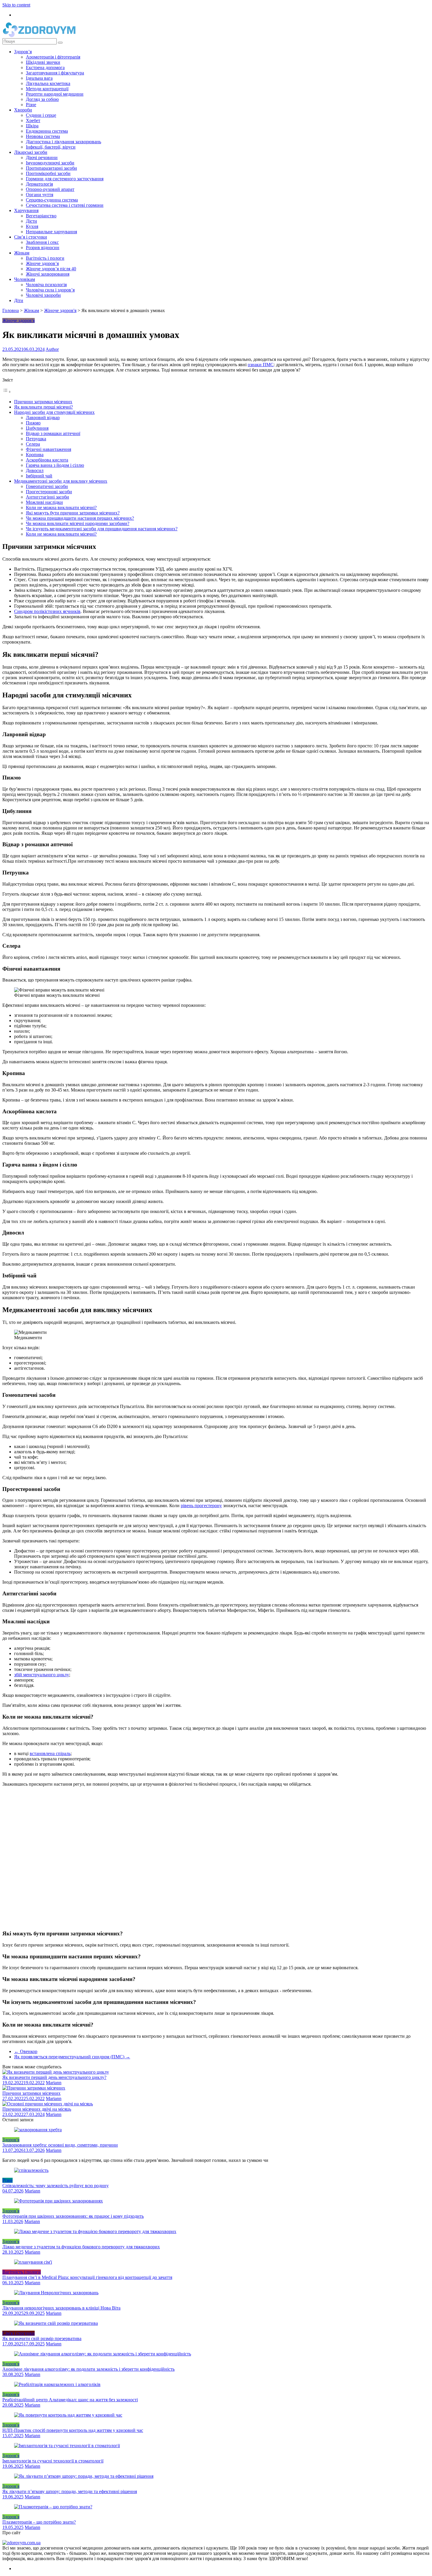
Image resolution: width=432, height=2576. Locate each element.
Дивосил (35, 470)
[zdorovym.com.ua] (21, 2543)
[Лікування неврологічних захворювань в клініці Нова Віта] (56, 2293)
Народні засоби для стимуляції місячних (54, 412)
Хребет (33, 120)
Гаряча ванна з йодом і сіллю (55, 465)
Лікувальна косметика (48, 83)
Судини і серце (41, 115)
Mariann (54, 2083)
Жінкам (22, 253)
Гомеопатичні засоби (47, 486)
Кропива (35, 455)
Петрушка (36, 439)
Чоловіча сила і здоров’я (50, 290)
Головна (11, 310)
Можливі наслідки (44, 502)
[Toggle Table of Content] (7, 392)
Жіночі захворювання (48, 274)
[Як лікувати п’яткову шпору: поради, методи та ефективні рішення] (84, 2476)
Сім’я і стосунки (31, 237)
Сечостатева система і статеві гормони (65, 205)
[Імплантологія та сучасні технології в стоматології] (67, 2446)
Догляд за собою (42, 99)
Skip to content (16, 5)
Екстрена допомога (45, 68)
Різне (31, 105)
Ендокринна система (47, 131)
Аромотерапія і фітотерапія (53, 57)
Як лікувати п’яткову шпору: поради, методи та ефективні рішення (70, 2491)
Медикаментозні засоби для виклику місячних (61, 481)
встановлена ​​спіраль (50, 1753)
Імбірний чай (39, 476)
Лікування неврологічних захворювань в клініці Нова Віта (61, 2308)
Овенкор (26, 2051)
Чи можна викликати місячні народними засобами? (78, 523)
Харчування (26, 210)
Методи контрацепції (47, 89)
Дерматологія (39, 184)
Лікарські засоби (31, 152)
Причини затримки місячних (43, 402)
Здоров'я (11, 2140)
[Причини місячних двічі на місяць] (48, 2104)
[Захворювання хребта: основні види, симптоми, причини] (38, 2130)
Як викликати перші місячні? (43, 407)
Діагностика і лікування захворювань (63, 142)
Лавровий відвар (43, 418)
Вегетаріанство (41, 216)
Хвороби (23, 110)
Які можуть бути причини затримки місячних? (73, 513)
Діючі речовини (42, 158)
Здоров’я (23, 52)
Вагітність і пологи (45, 258)
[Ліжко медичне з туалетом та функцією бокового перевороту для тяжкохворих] (95, 2231)
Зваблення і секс (42, 242)
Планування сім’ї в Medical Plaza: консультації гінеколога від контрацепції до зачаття (87, 2277)
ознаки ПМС (261, 365)
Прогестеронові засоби (49, 492)
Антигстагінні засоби (47, 497)
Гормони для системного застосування (65, 179)
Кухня (32, 226)
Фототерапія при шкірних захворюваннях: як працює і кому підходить (73, 2216)
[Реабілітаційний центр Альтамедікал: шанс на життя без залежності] (57, 2384)
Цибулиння (37, 428)
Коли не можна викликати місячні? (61, 508)
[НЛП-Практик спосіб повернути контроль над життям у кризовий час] (68, 2415)
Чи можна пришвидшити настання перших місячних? (80, 518)
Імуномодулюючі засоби (50, 163)
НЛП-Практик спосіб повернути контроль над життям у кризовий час (73, 2430)
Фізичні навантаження (48, 449)
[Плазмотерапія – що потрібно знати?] (53, 2507)
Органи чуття (40, 195)
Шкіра (32, 126)
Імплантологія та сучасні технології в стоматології (53, 2461)
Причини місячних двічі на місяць (37, 2109)
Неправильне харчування (51, 232)
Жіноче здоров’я (42, 263)
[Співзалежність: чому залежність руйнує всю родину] (31, 2170)
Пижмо (33, 423)
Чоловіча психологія (46, 285)
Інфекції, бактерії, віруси (51, 147)
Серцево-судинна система (52, 200)
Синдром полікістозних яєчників (47, 611)
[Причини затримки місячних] (34, 2088)
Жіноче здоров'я (60, 310)
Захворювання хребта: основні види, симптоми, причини (60, 2145)
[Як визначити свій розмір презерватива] (56, 2323)
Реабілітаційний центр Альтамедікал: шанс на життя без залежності (70, 2400)
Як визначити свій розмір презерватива (42, 2338)
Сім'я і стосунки (19, 2333)
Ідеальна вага (39, 78)
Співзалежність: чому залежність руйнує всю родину (56, 2186)
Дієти (31, 221)
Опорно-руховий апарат (50, 189)
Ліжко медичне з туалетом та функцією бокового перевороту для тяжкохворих (81, 2247)
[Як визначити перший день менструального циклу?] (56, 2072)
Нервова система (43, 136)
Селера (33, 444)
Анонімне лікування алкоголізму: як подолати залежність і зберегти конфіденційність (88, 2369)
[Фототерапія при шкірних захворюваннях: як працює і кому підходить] (58, 2201)
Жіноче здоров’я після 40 (51, 269)
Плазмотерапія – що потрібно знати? (39, 2522)
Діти (19, 300)
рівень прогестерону (201, 1506)
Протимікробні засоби (48, 173)
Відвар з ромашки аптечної (53, 433)
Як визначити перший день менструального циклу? (54, 2077)
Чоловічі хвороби (43, 295)
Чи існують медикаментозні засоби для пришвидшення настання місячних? (102, 529)
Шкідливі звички (43, 62)
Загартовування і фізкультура (55, 73)
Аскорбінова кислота (47, 460)
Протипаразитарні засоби (51, 168)
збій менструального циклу (42, 1675)
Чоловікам (25, 279)
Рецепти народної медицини (55, 94)
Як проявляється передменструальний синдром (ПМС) (72, 2057)
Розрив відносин (43, 248)
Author (52, 349)
